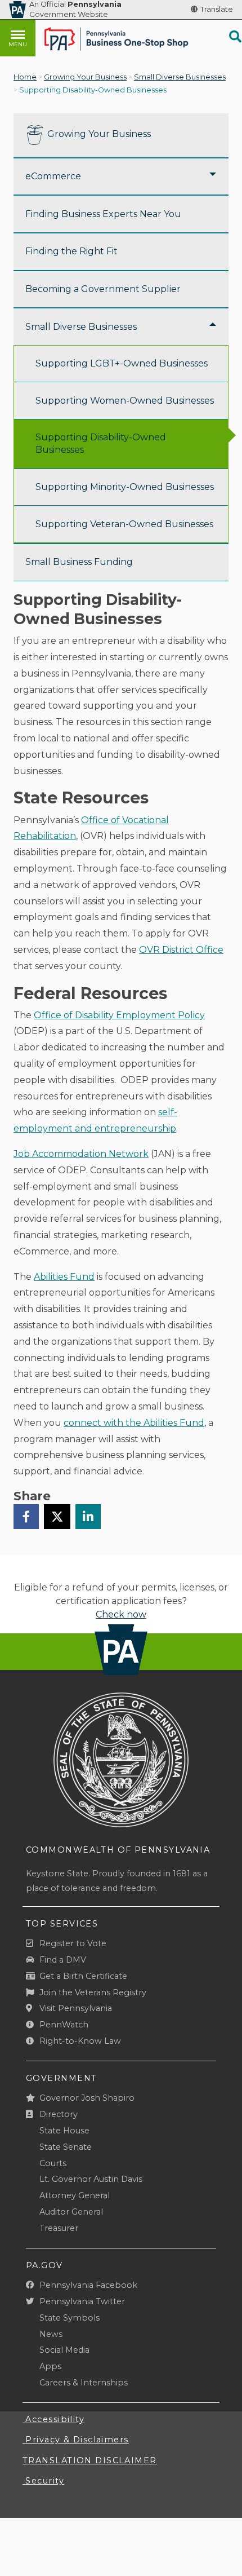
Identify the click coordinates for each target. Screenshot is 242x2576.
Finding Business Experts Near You (103, 214)
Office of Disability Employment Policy (119, 1015)
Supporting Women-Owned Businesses (125, 401)
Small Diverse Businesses (180, 77)
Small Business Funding (79, 562)
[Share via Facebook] (26, 1517)
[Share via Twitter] (57, 1517)
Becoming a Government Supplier (103, 289)
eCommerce (53, 176)
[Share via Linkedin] (88, 1517)
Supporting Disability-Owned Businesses (101, 443)
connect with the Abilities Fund (134, 1423)
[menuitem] (121, 136)
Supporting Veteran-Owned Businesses (124, 524)
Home (25, 77)
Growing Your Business (85, 77)
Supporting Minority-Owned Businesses (125, 487)
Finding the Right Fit (71, 251)
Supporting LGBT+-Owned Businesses (122, 363)
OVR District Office (181, 950)
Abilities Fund (64, 1277)
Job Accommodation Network (81, 1154)
